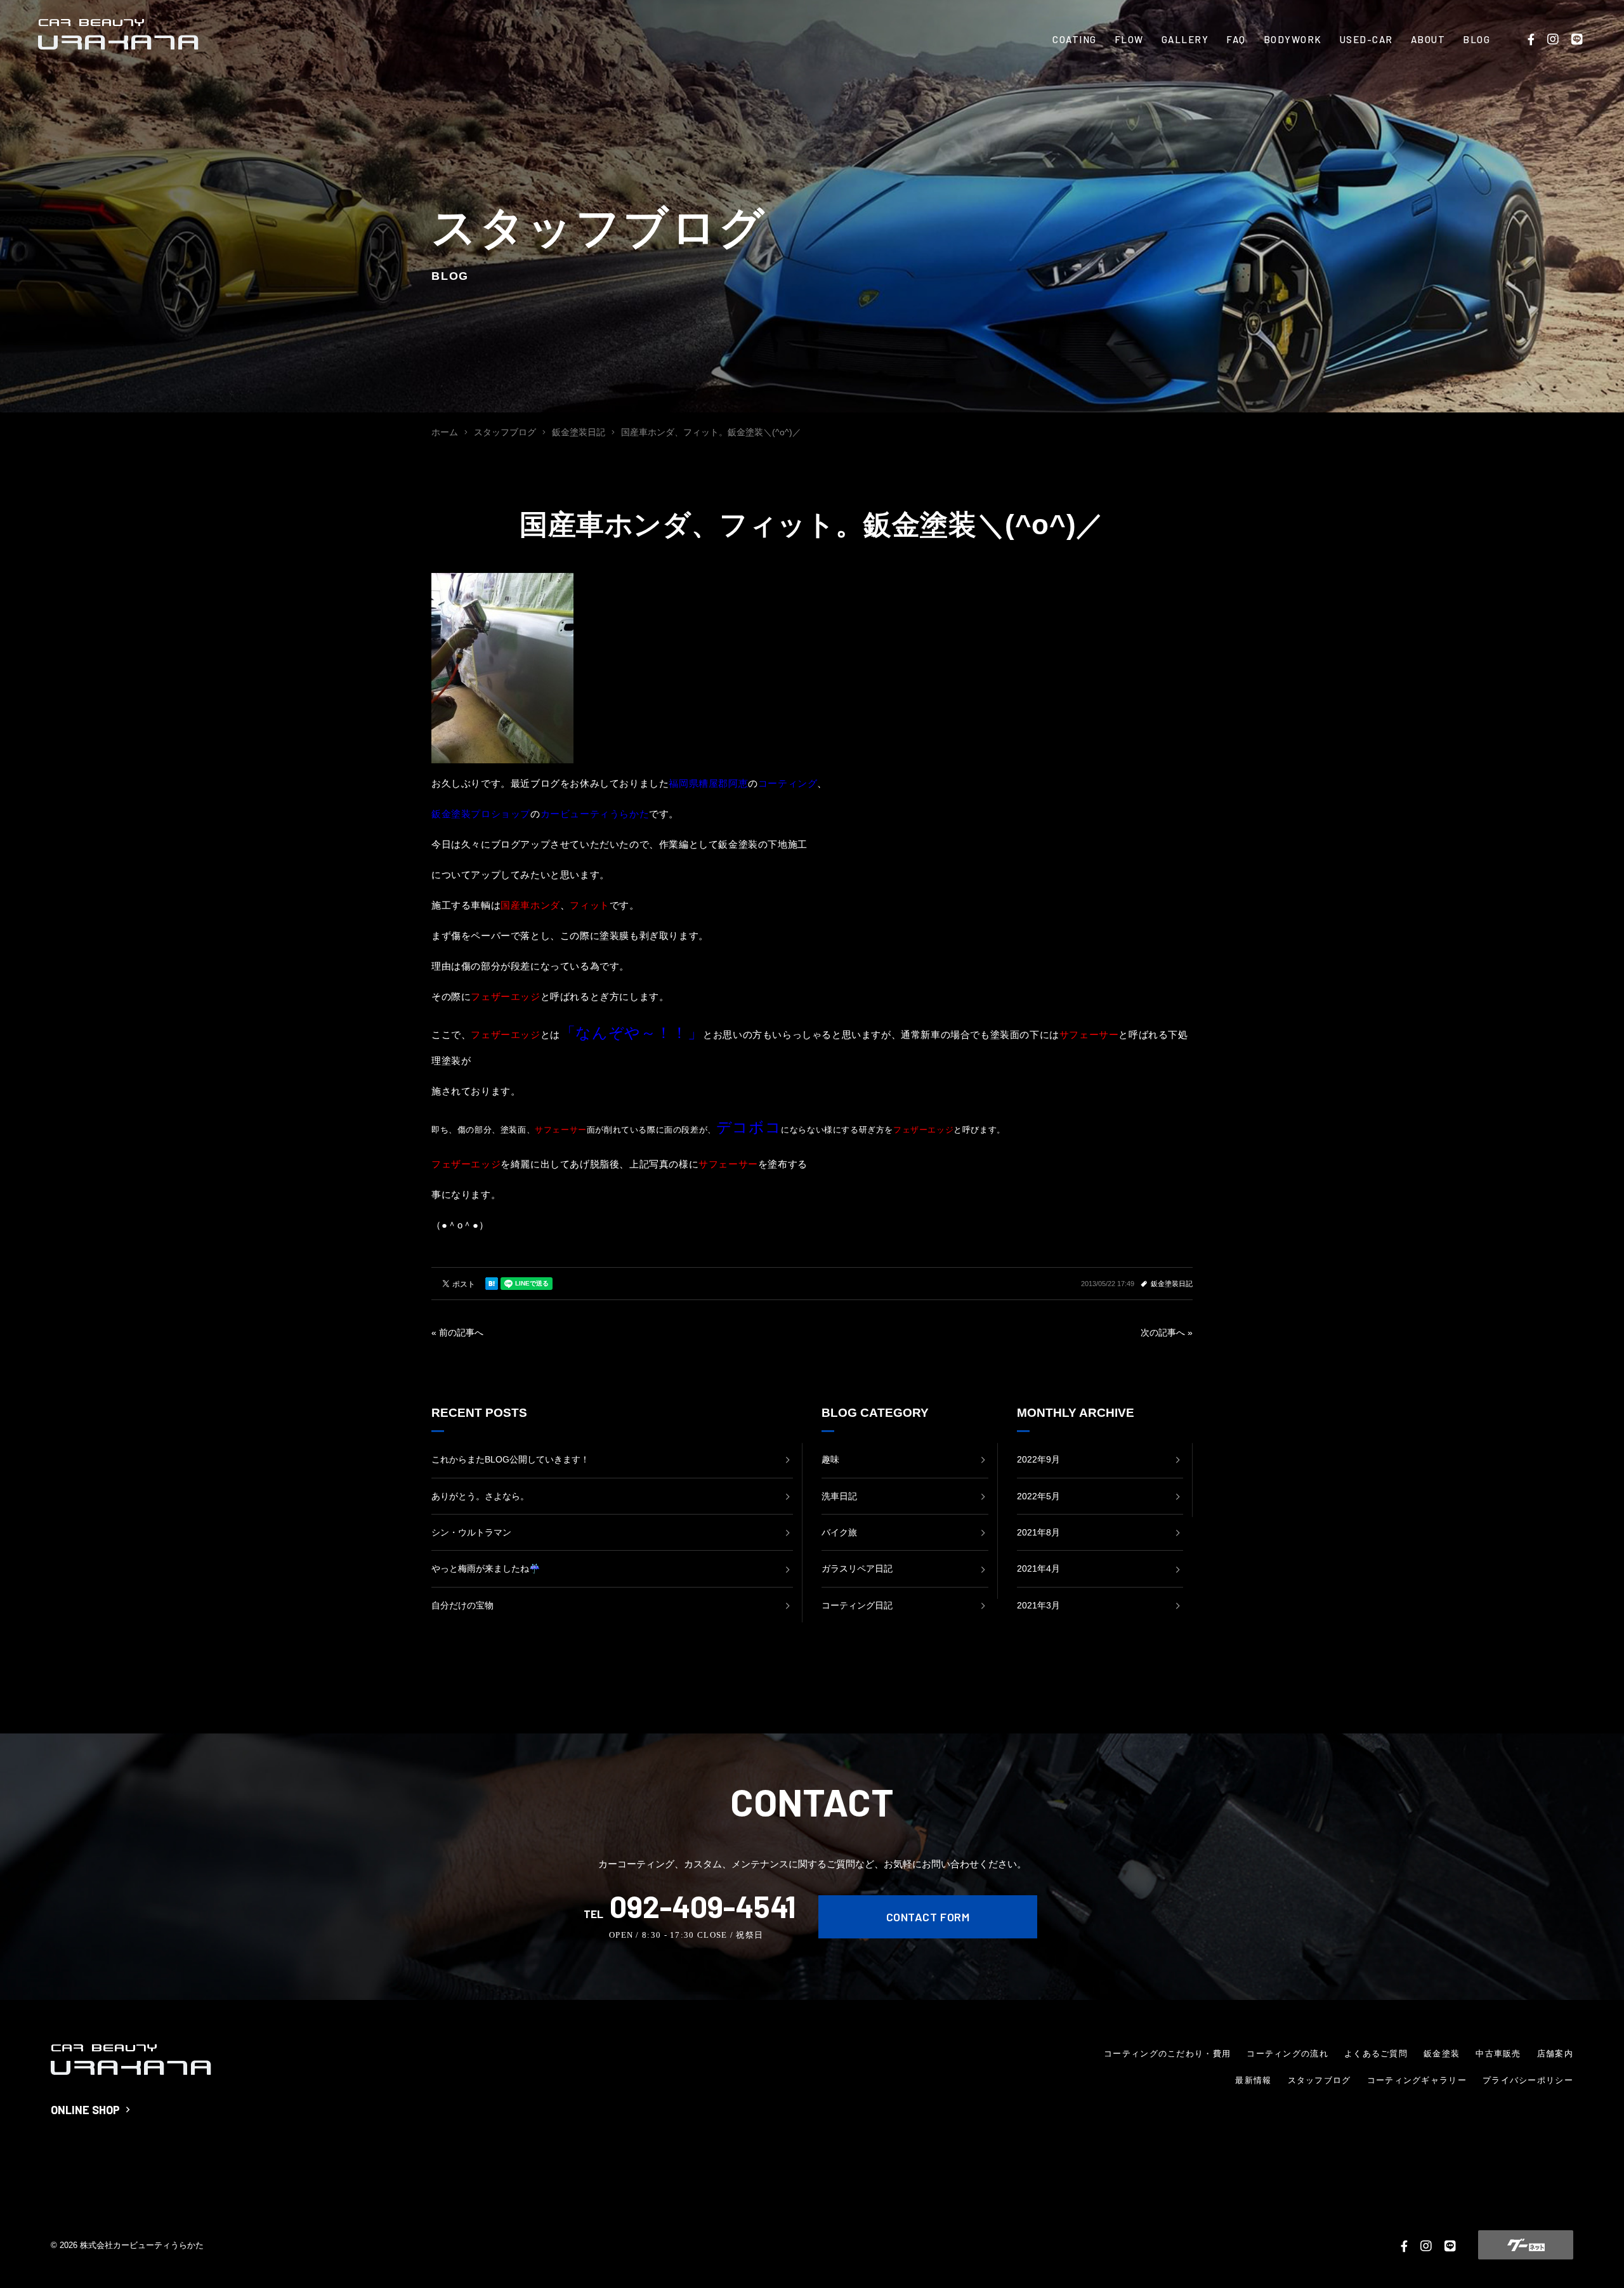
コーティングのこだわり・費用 (1167, 2054)
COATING (1075, 39)
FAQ (1236, 39)
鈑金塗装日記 (1172, 1284)
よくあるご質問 (1376, 2054)
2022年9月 (1038, 1459)
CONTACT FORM (928, 1917)
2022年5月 (1038, 1496)
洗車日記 (839, 1496)
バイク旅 (839, 1532)
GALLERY (1185, 39)
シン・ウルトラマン (471, 1532)
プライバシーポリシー (1528, 2080)
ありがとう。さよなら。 (480, 1496)
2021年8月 (1038, 1532)
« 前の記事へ (457, 1332)
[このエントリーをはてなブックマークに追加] (492, 1284)
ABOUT (1428, 39)
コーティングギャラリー (1417, 2080)
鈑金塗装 (1442, 2054)
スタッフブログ (1319, 2080)
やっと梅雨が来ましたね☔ (486, 1568)
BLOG (1477, 39)
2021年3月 (1038, 1605)
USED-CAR (1366, 39)
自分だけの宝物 (462, 1605)
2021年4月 (1038, 1568)
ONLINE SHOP (85, 2110)
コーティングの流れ (1287, 2054)
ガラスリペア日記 (857, 1568)
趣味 (830, 1459)
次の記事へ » (1167, 1332)
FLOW (1129, 39)
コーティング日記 (857, 1605)
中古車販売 (1498, 2054)
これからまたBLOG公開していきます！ (510, 1459)
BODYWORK (1293, 39)
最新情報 (1253, 2080)
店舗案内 (1555, 2054)
